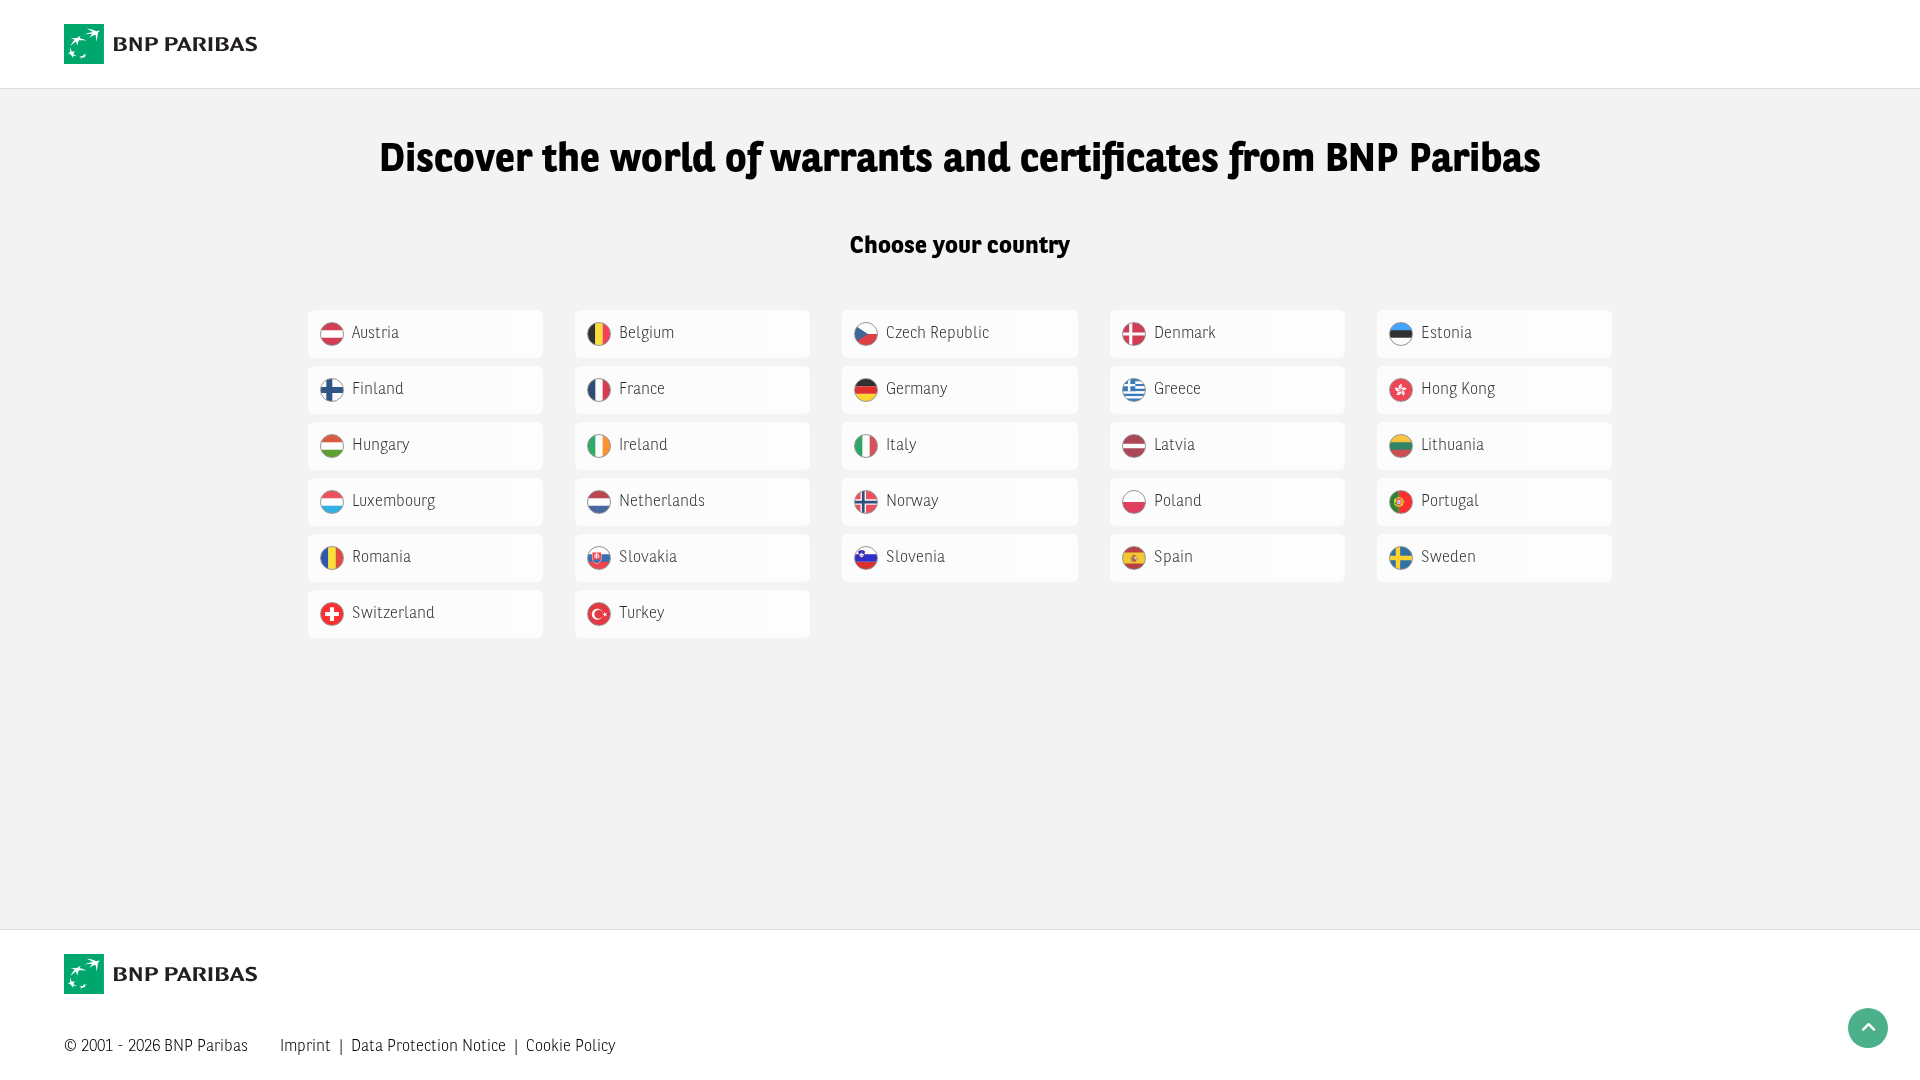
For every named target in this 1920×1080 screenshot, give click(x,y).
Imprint (305, 1047)
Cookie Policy (571, 1047)
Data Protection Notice (428, 1047)
